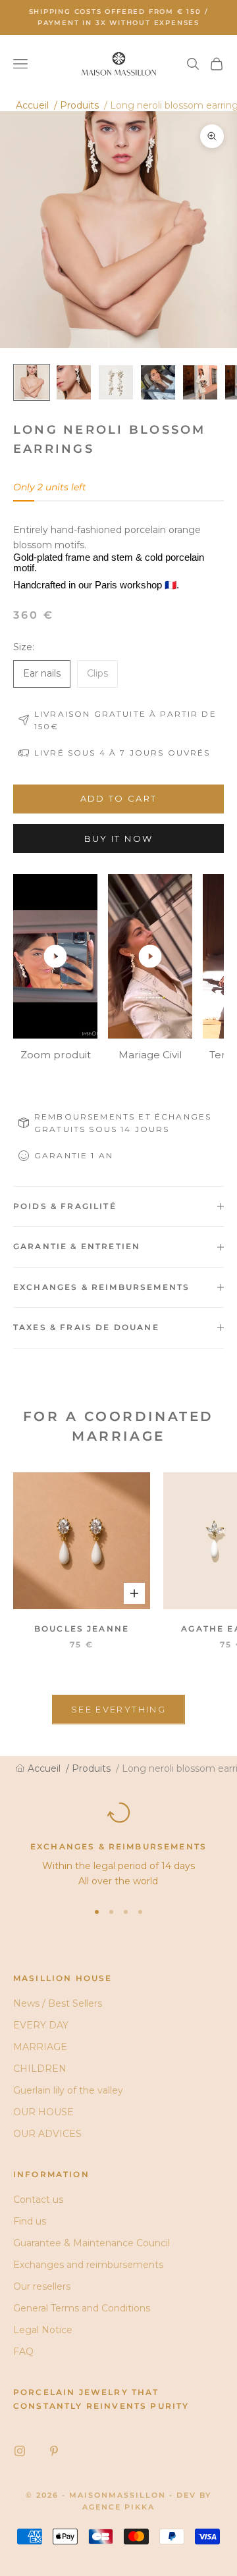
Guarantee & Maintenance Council (92, 2243)
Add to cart (119, 798)
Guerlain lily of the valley (68, 2090)
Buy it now (118, 838)
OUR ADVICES (47, 2134)
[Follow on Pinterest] (54, 2451)
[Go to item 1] (32, 382)
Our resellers (42, 2286)
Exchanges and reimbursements (88, 2265)
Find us (30, 2221)
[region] (118, 1845)
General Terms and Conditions (82, 2308)
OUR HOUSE (43, 2112)
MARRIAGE (40, 2047)
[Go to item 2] (74, 382)
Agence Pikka (118, 2507)
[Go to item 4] (158, 382)
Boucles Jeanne (82, 1629)
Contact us (38, 2200)
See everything (118, 1709)
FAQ (23, 2352)
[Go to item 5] (200, 382)
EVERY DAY (41, 2025)
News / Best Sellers (58, 2003)
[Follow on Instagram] (20, 2451)
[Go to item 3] (116, 382)
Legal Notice (43, 2330)
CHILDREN (40, 2069)
